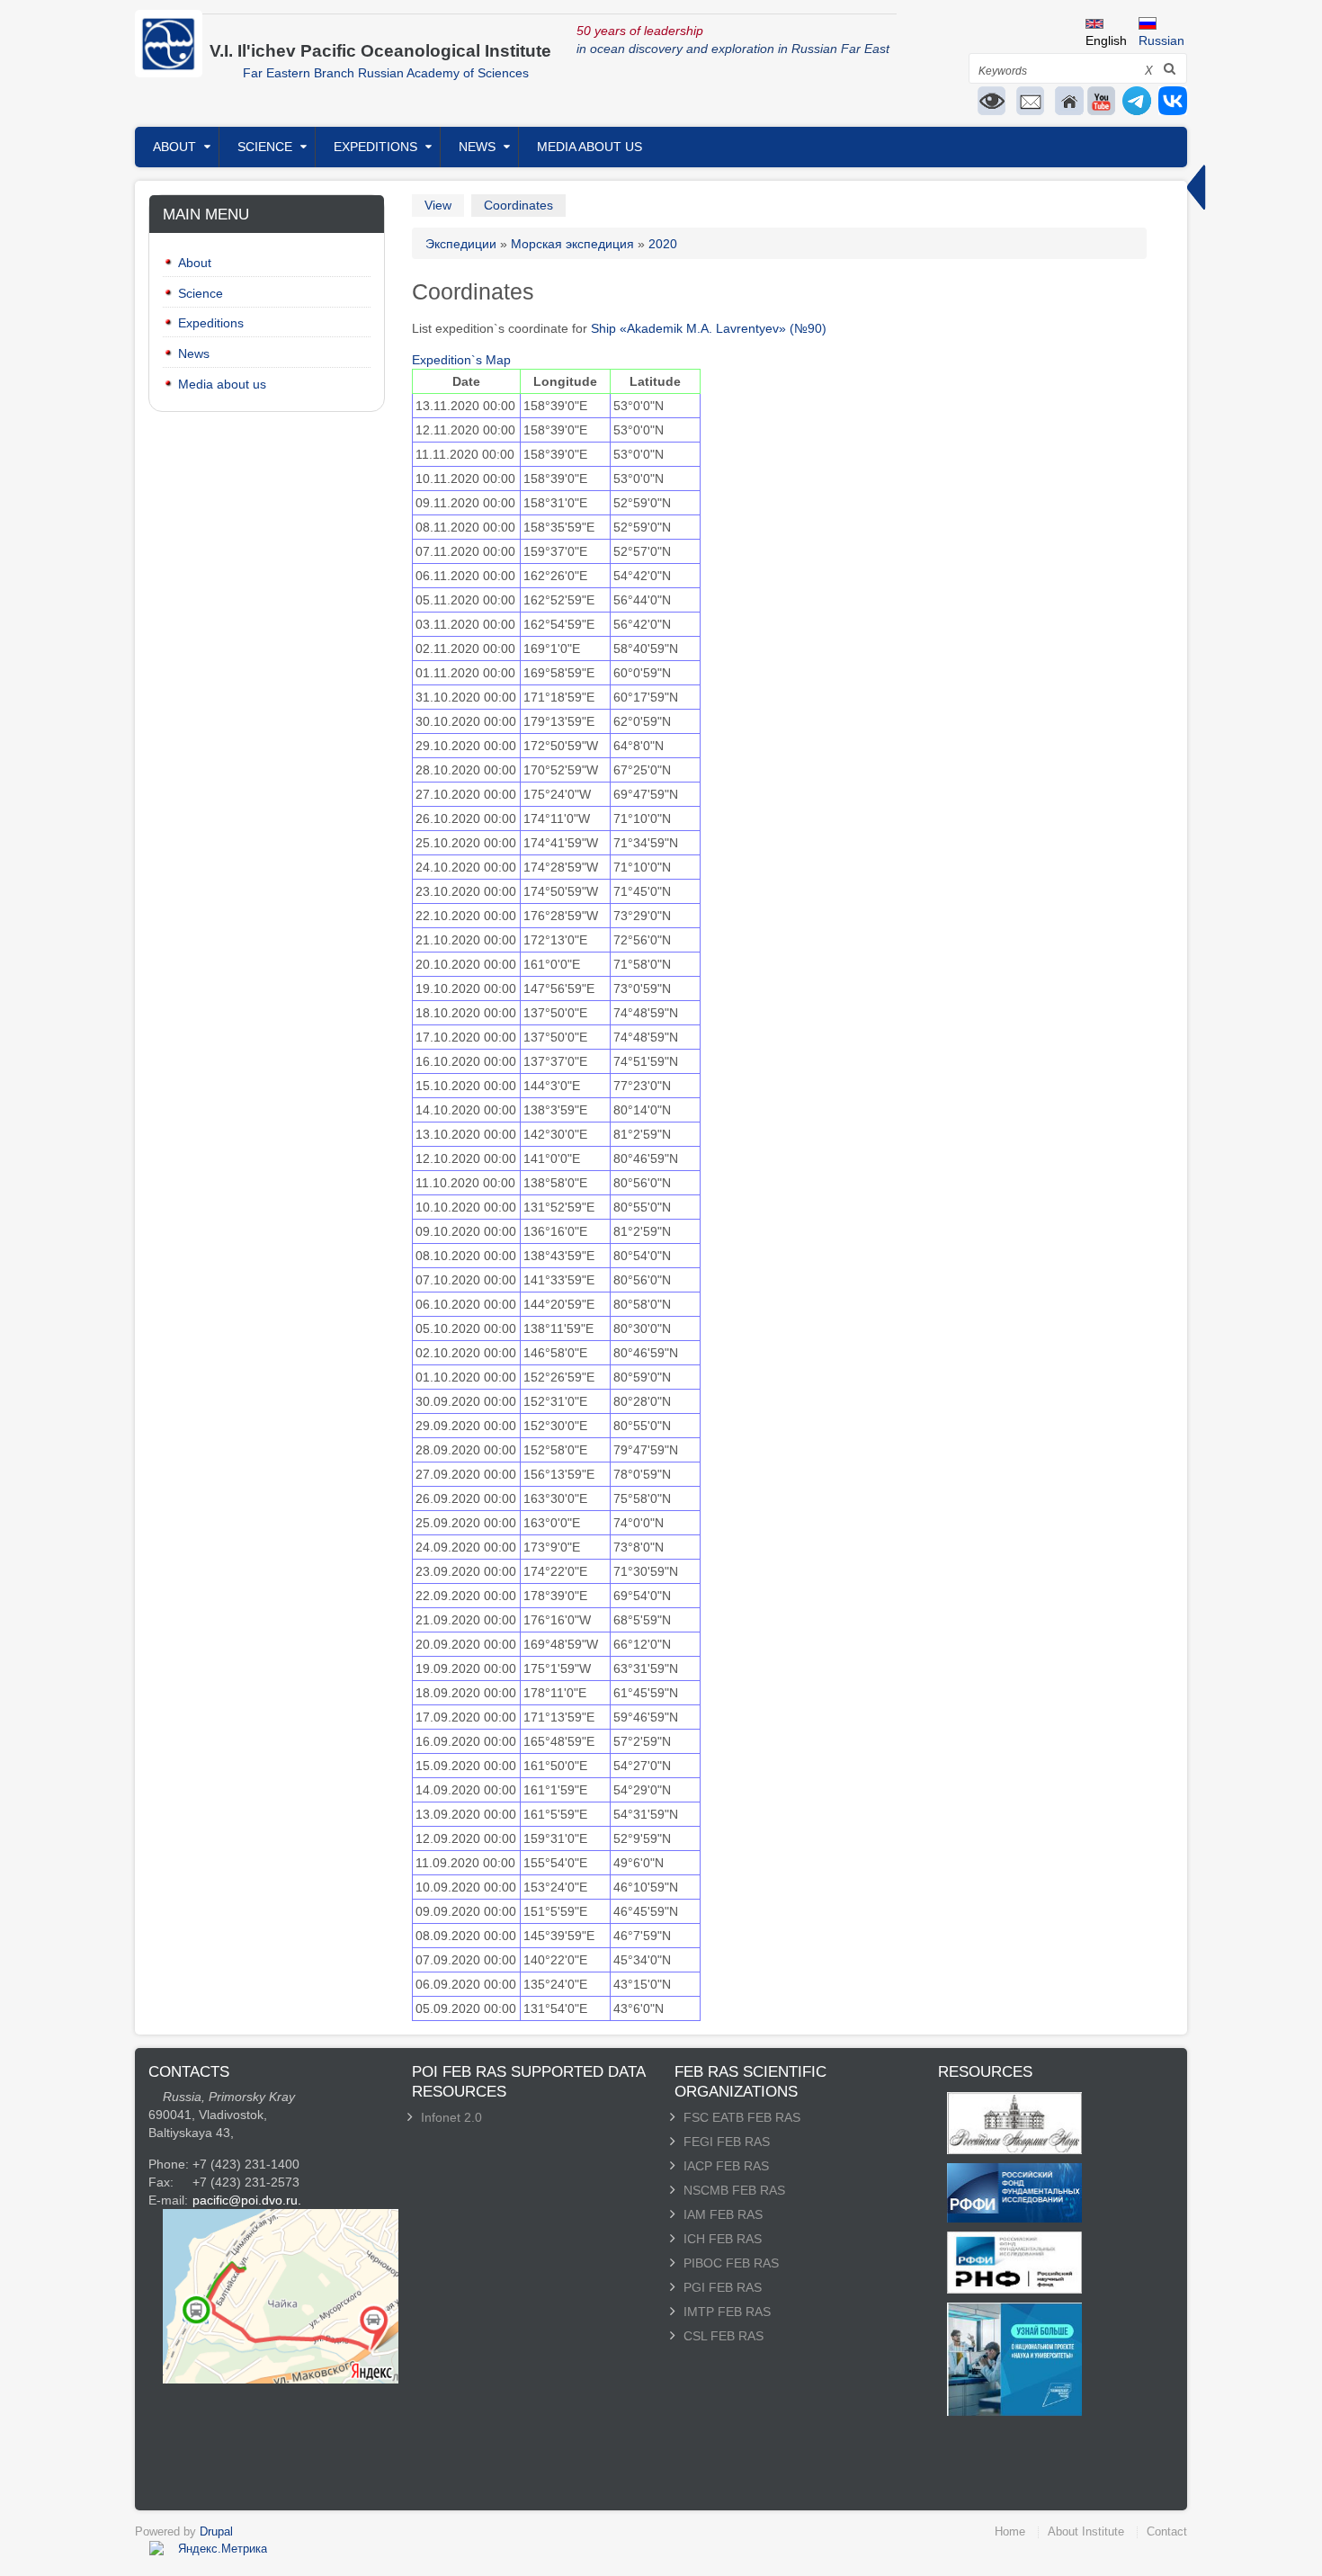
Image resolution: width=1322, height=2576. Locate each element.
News (477, 147)
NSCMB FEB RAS (734, 2190)
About (174, 147)
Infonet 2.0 (451, 2117)
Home (1010, 2531)
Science (265, 147)
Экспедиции (461, 244)
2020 (663, 244)
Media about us (590, 147)
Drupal (216, 2531)
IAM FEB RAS (723, 2214)
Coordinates (518, 205)
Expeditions (375, 147)
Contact (1167, 2531)
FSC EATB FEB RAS (742, 2117)
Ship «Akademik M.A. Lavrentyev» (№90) (709, 328)
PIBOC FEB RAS (731, 2263)
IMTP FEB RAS (727, 2312)
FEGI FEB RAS (727, 2142)
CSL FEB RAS (724, 2336)
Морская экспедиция (572, 244)
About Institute (1086, 2531)
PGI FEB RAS (723, 2287)
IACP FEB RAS (726, 2166)
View (438, 205)
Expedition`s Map (461, 360)
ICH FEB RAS (723, 2239)
